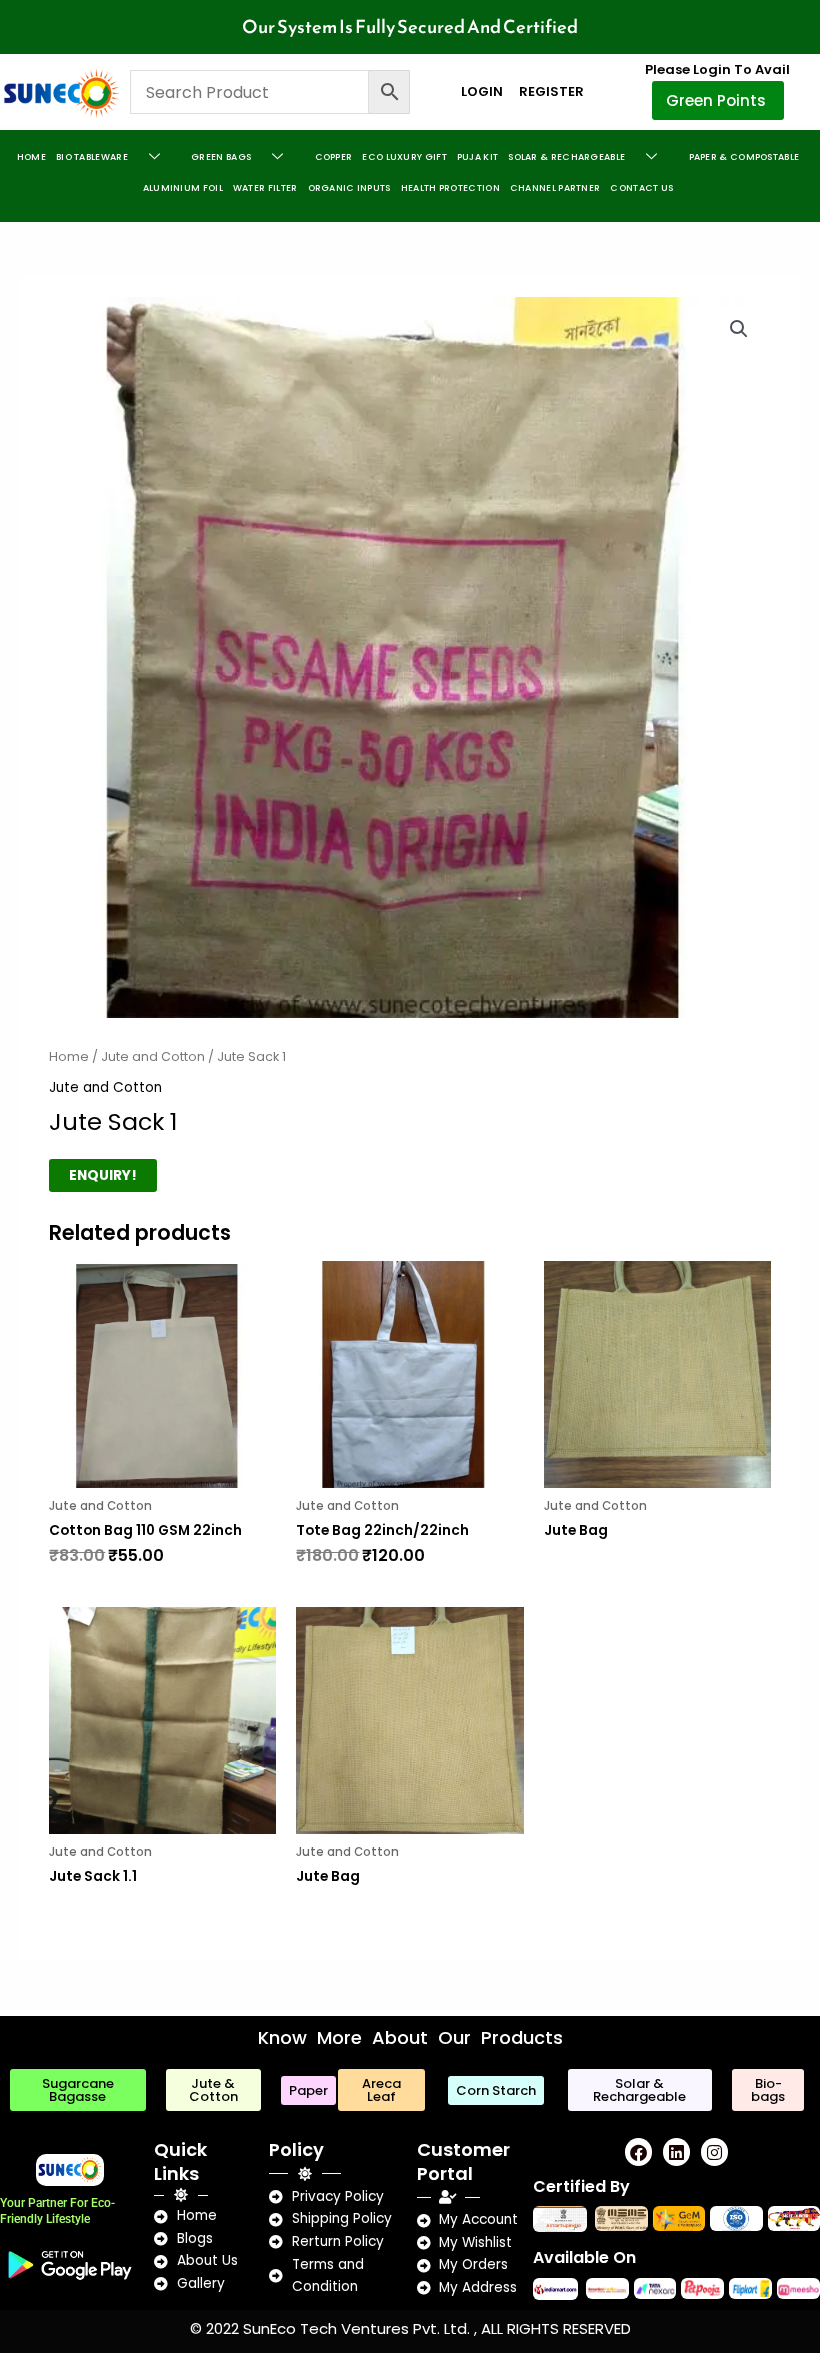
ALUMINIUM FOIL (183, 188)
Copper (334, 157)
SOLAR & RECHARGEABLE (566, 157)
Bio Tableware (92, 157)
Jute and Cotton (153, 1056)
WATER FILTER (265, 188)
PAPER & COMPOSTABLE (744, 157)
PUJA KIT (477, 157)
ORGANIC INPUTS (349, 188)
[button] (739, 329)
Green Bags (221, 157)
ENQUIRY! (103, 1175)
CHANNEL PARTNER (555, 188)
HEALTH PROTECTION (450, 188)
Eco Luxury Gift (404, 157)
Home (31, 157)
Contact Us (641, 188)
